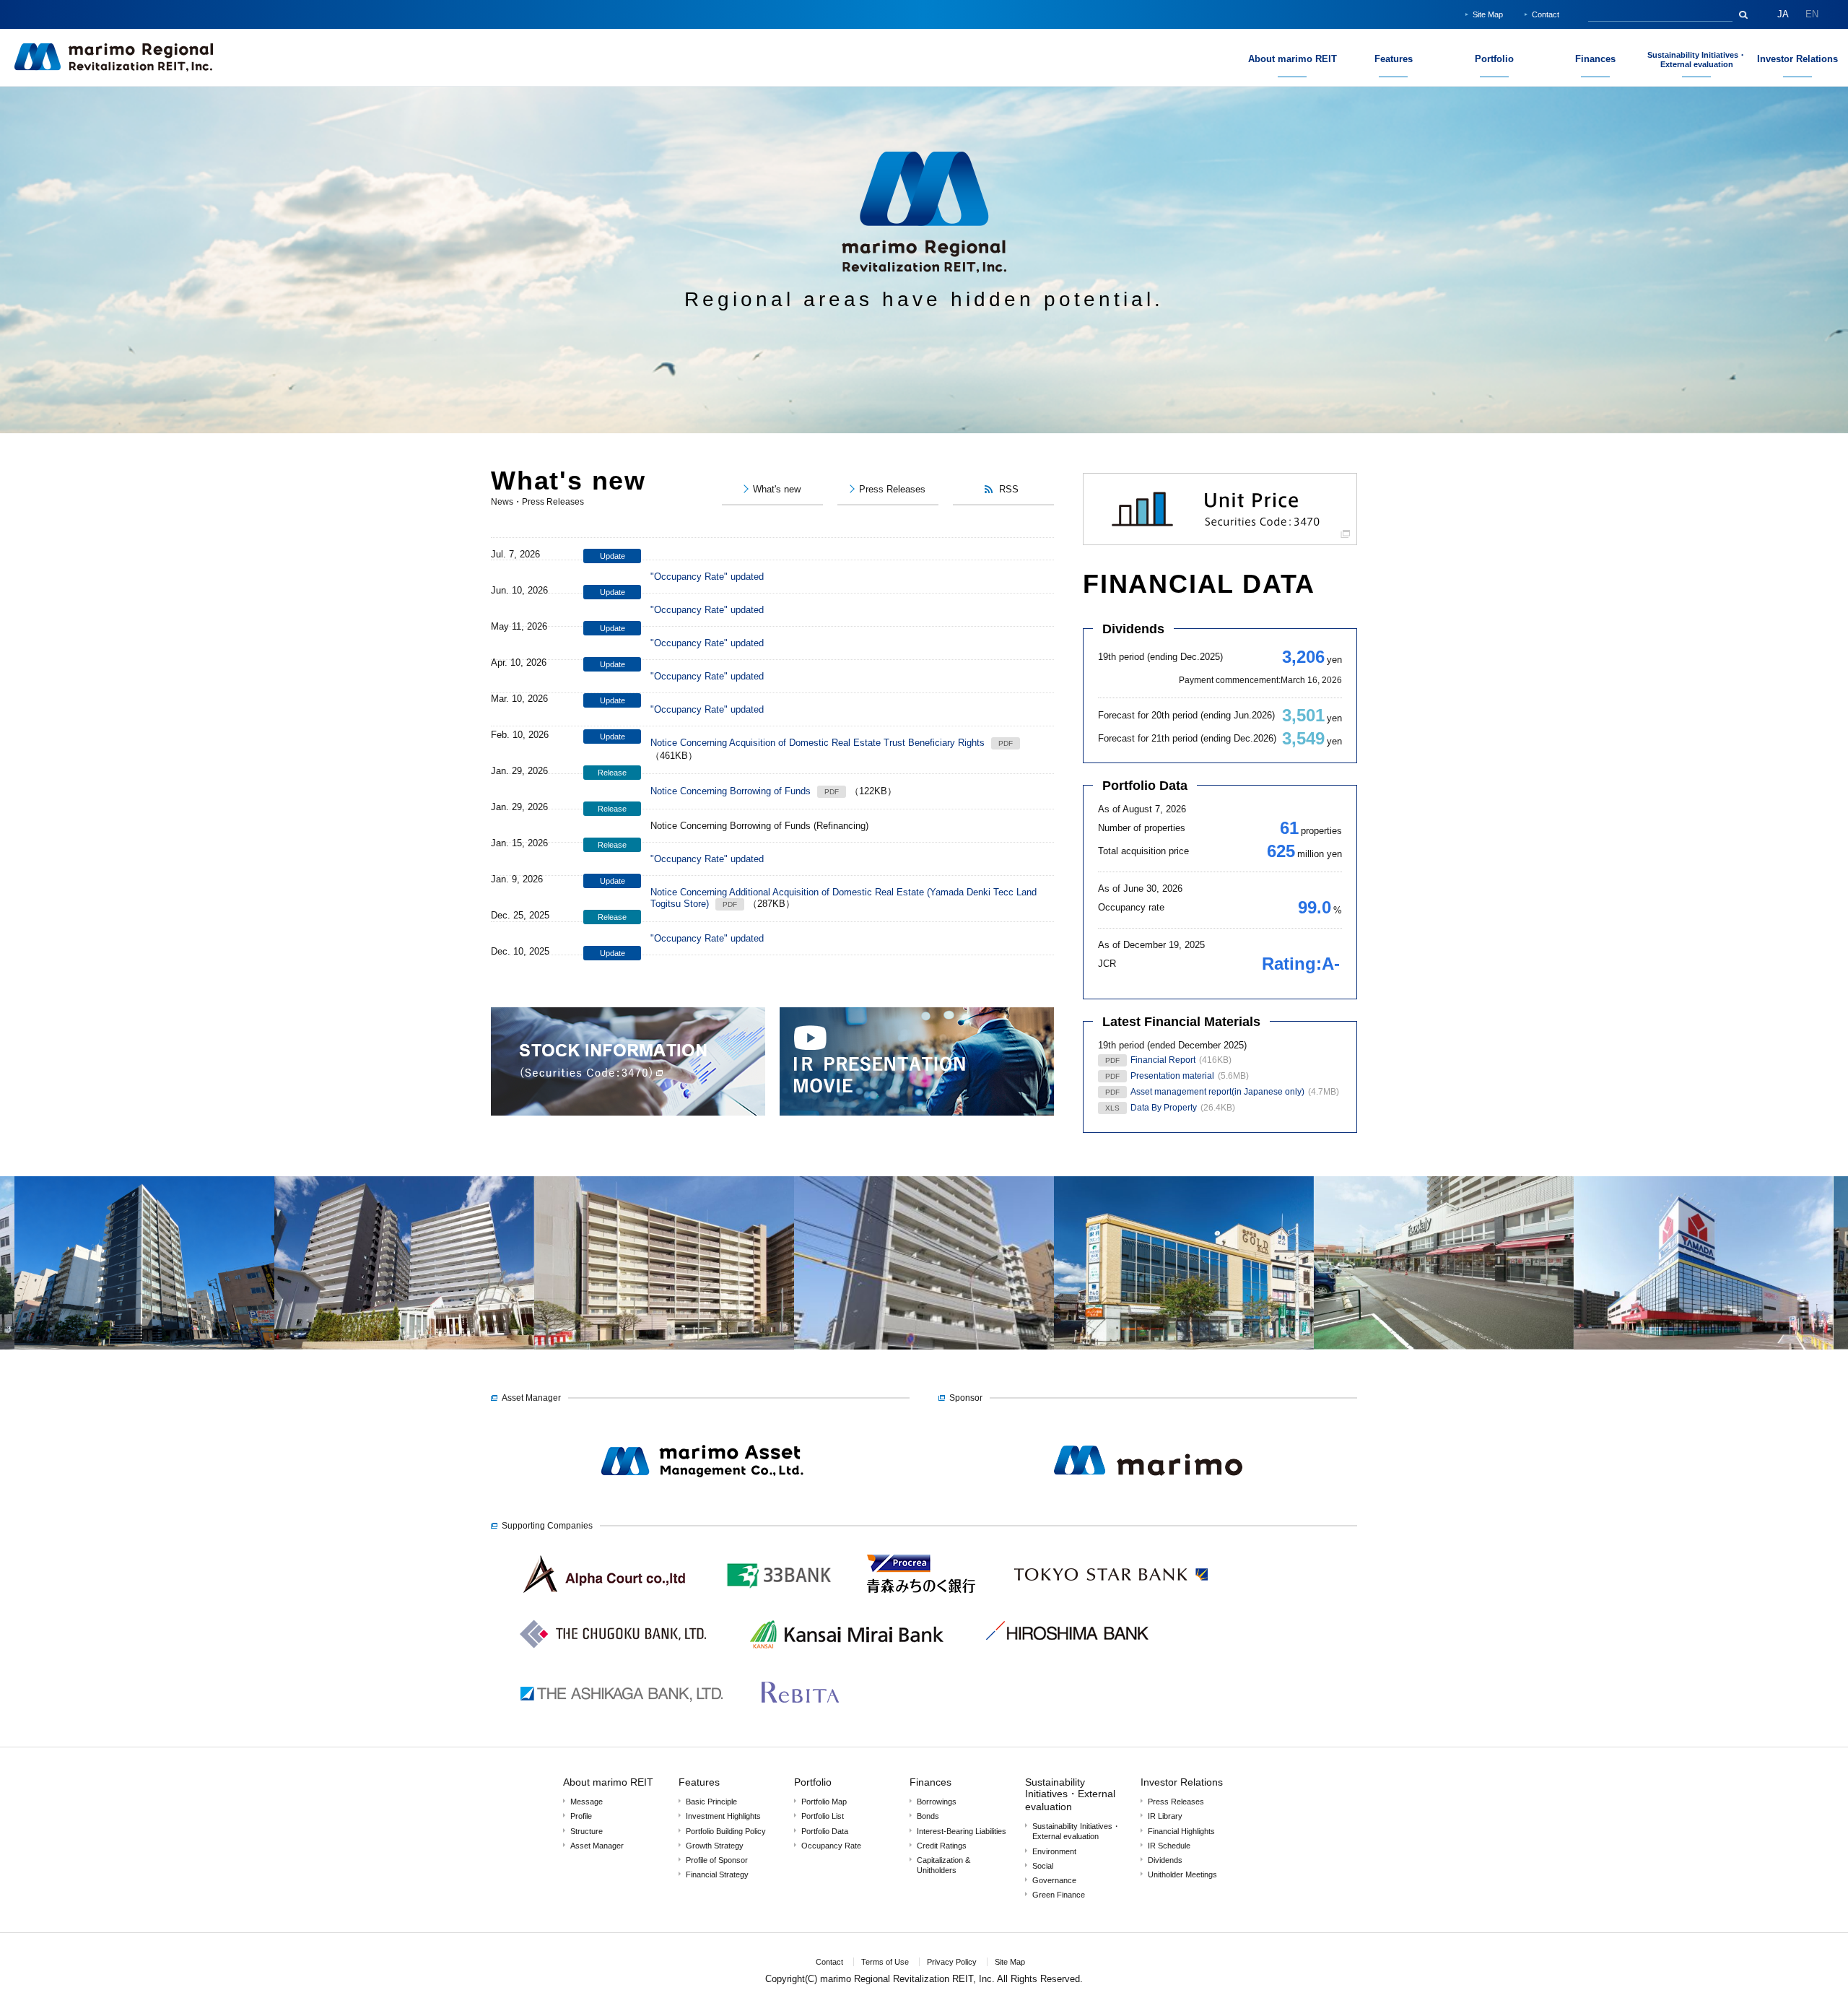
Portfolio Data (1145, 786)
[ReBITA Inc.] (800, 1720)
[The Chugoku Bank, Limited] (613, 1660)
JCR (1107, 964)
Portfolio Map (824, 1802)
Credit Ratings (942, 1846)
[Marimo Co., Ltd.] (1148, 1501)
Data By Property (1164, 1108)
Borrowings (937, 1802)
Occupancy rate (1131, 907)
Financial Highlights (1181, 1831)
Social (1043, 1866)
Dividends (1133, 629)
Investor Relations (1182, 1782)
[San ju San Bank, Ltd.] (780, 1600)
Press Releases (1176, 1802)
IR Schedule (1169, 1846)
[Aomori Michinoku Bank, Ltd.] (921, 1600)
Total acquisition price (1143, 851)
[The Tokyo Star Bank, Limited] (1111, 1600)
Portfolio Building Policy (726, 1831)
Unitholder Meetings (1182, 1874)
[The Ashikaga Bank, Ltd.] (621, 1720)
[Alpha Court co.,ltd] (606, 1600)
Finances (930, 1782)
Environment (1054, 1851)
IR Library (1165, 1816)
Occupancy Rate (831, 1846)
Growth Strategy (715, 1846)
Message (587, 1802)
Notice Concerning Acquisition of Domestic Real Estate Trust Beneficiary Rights (818, 743)
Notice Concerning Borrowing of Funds (731, 791)
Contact (1546, 14)
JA (1783, 14)
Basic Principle (711, 1802)
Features (699, 1782)
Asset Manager (597, 1846)
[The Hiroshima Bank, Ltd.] (1067, 1660)
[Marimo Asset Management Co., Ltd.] (700, 1501)
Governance (1054, 1880)
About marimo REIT (608, 1782)
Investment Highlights (723, 1816)
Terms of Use (885, 1962)
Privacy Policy (952, 1962)
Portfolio (813, 1782)
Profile (581, 1816)
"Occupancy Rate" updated (707, 577)
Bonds (928, 1816)
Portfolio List (823, 1816)
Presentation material (1172, 1076)
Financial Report (1163, 1060)
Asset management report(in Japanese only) (1217, 1092)
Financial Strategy (717, 1874)
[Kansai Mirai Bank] (846, 1660)
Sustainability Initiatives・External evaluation (1070, 1794)
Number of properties (1142, 828)
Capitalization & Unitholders (943, 1865)
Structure (587, 1831)
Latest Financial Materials (1181, 1022)
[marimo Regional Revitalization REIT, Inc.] (114, 69)
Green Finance (1059, 1895)
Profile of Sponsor (717, 1860)
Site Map (1488, 14)
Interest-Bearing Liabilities (962, 1831)
